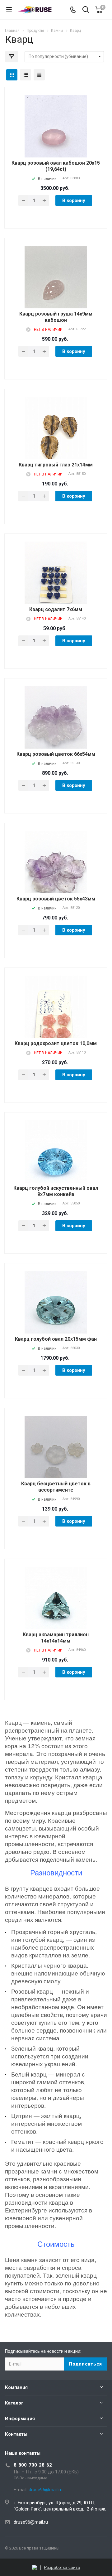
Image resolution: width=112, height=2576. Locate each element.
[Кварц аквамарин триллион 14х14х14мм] (56, 1608)
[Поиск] (86, 10)
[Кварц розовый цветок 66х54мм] (56, 728)
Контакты (16, 2434)
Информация (20, 2419)
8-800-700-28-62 (33, 2465)
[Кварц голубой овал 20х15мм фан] (56, 1313)
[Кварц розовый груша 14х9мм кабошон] (56, 288)
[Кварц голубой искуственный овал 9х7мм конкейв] (56, 1162)
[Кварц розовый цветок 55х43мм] (56, 873)
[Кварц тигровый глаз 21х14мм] (56, 439)
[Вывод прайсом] (39, 75)
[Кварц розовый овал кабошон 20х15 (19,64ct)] (56, 137)
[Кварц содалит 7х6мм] (56, 583)
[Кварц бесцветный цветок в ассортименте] (56, 1457)
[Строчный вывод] (26, 75)
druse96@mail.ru (31, 2522)
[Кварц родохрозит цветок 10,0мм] (56, 1017)
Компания (16, 2387)
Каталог (14, 2403)
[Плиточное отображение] (12, 75)
